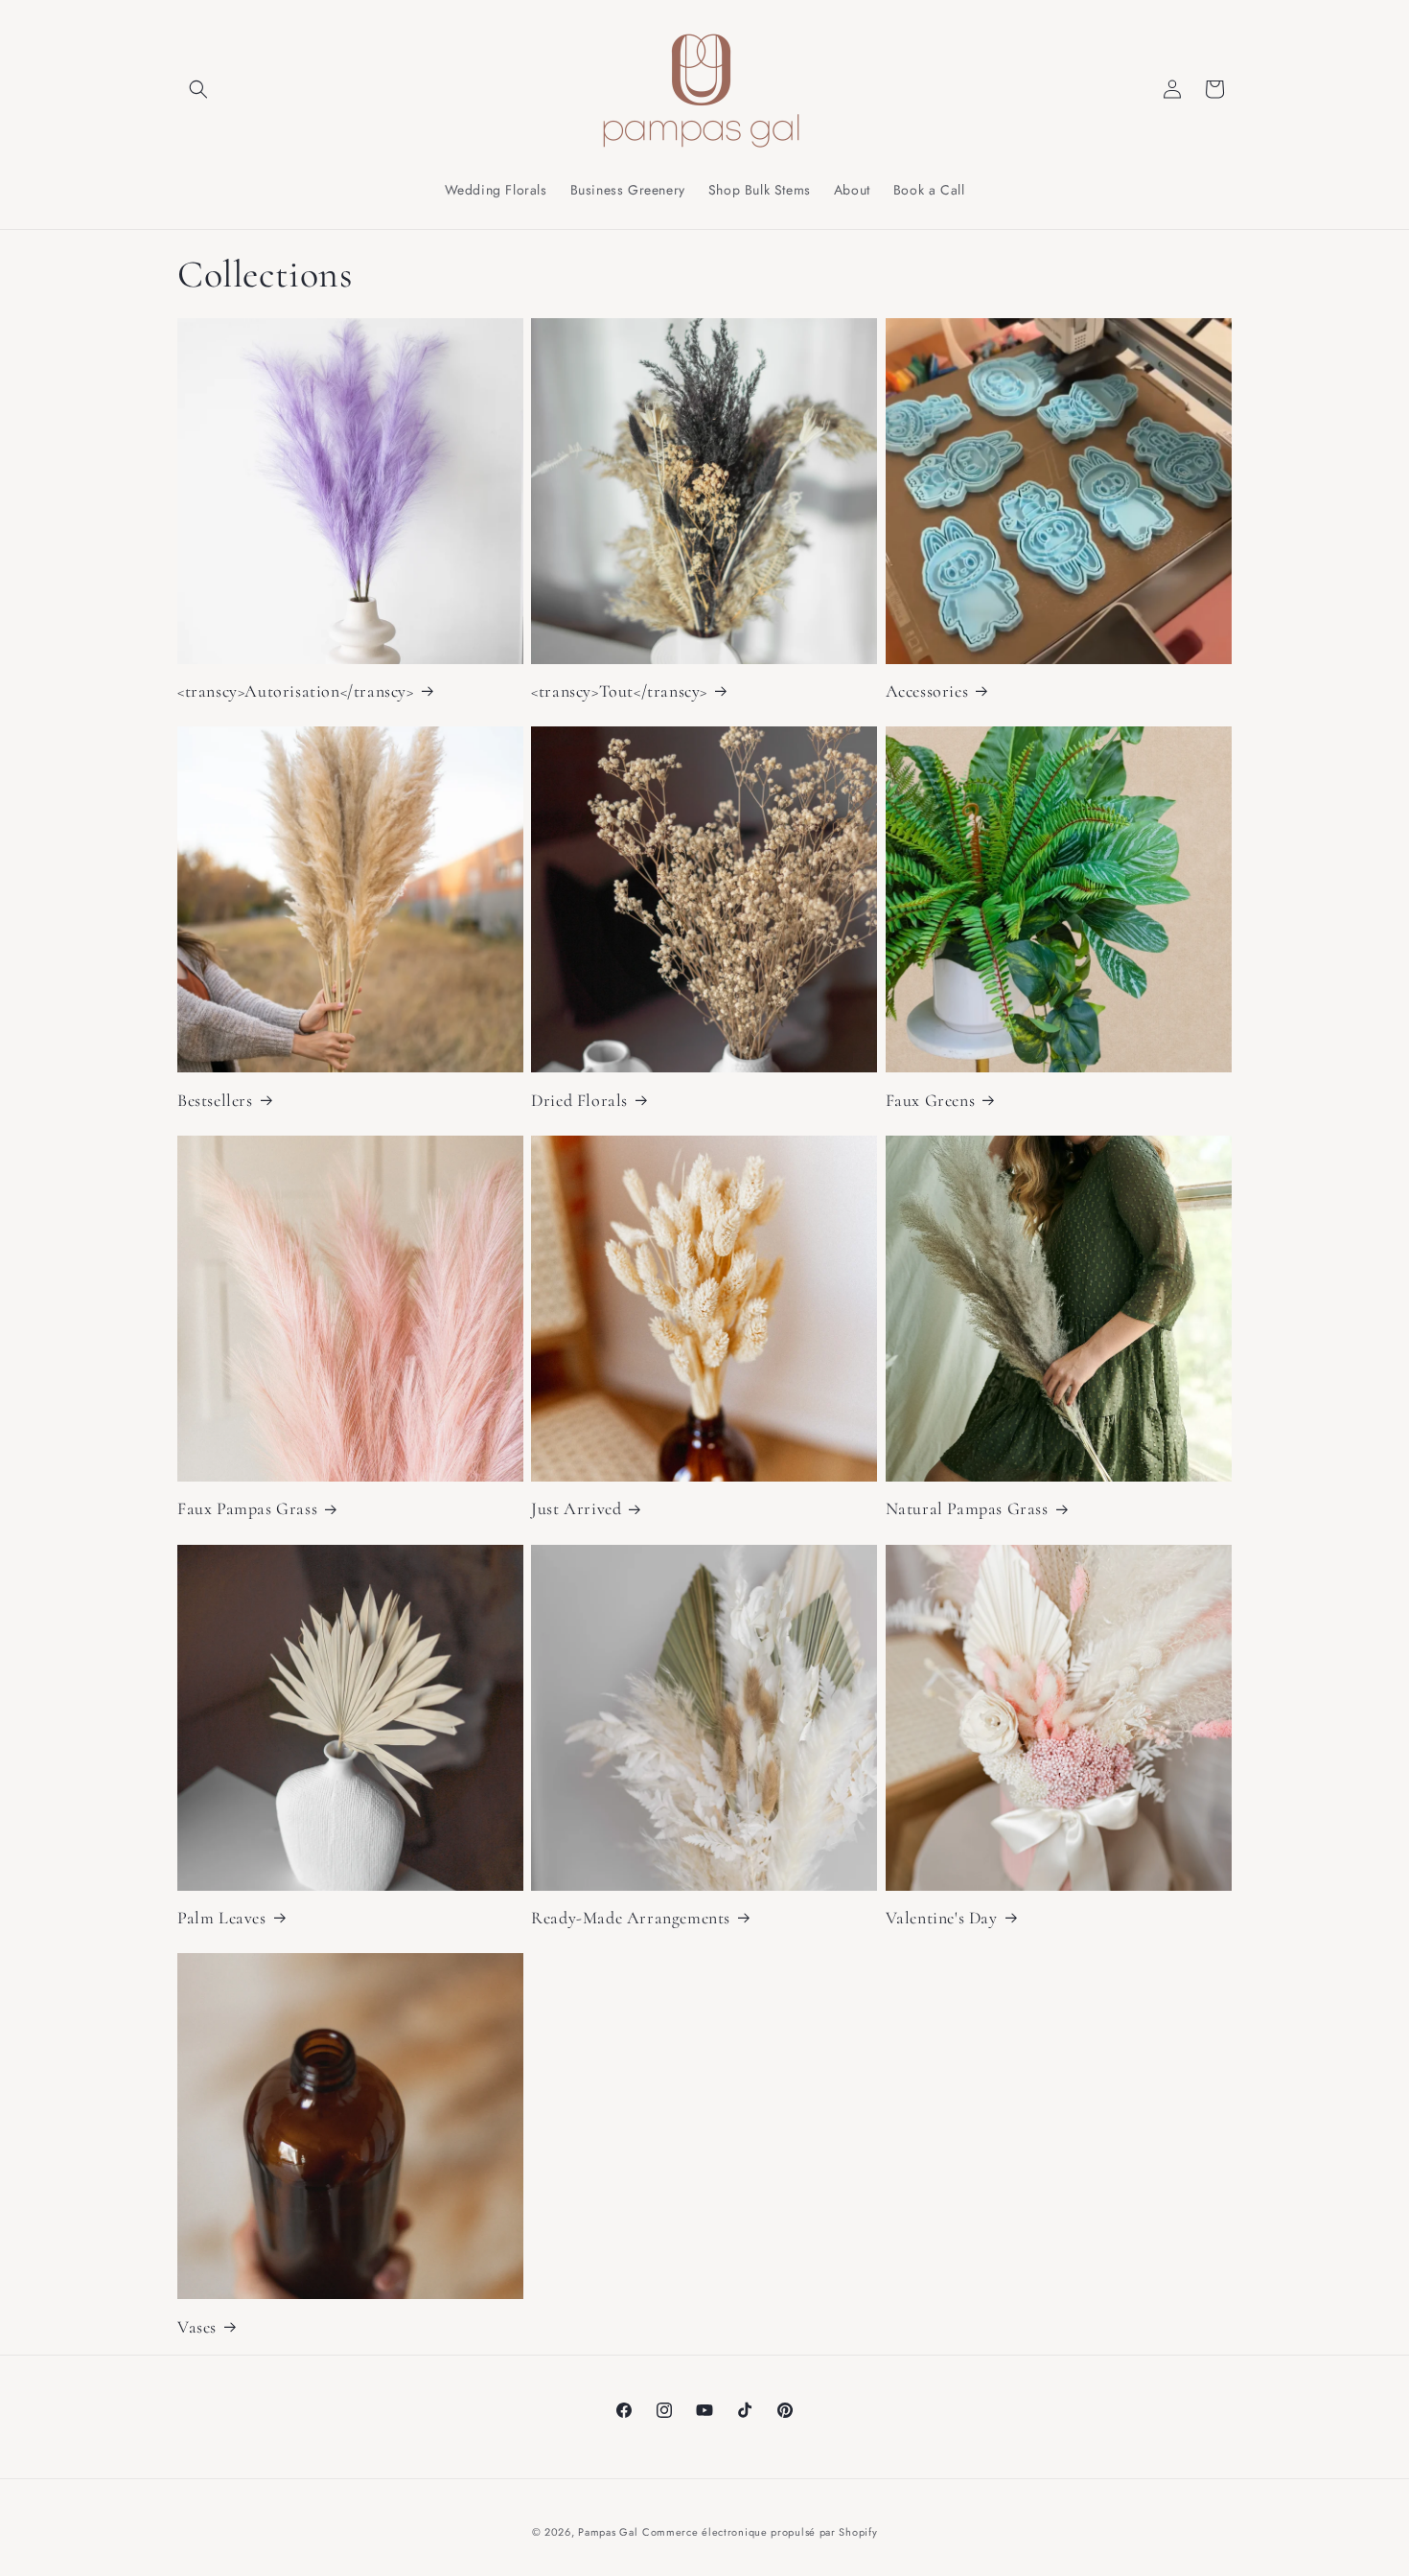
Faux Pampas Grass (247, 1508)
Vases (197, 2327)
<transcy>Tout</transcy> (619, 691)
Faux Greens (931, 1100)
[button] (198, 89)
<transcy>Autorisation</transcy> (296, 691)
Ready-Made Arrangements (631, 1918)
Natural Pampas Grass (967, 1508)
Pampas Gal (608, 2532)
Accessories (927, 691)
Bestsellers (215, 1100)
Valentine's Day (942, 1918)
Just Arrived (576, 1508)
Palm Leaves (222, 1918)
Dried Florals (579, 1100)
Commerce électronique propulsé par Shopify (760, 2532)
